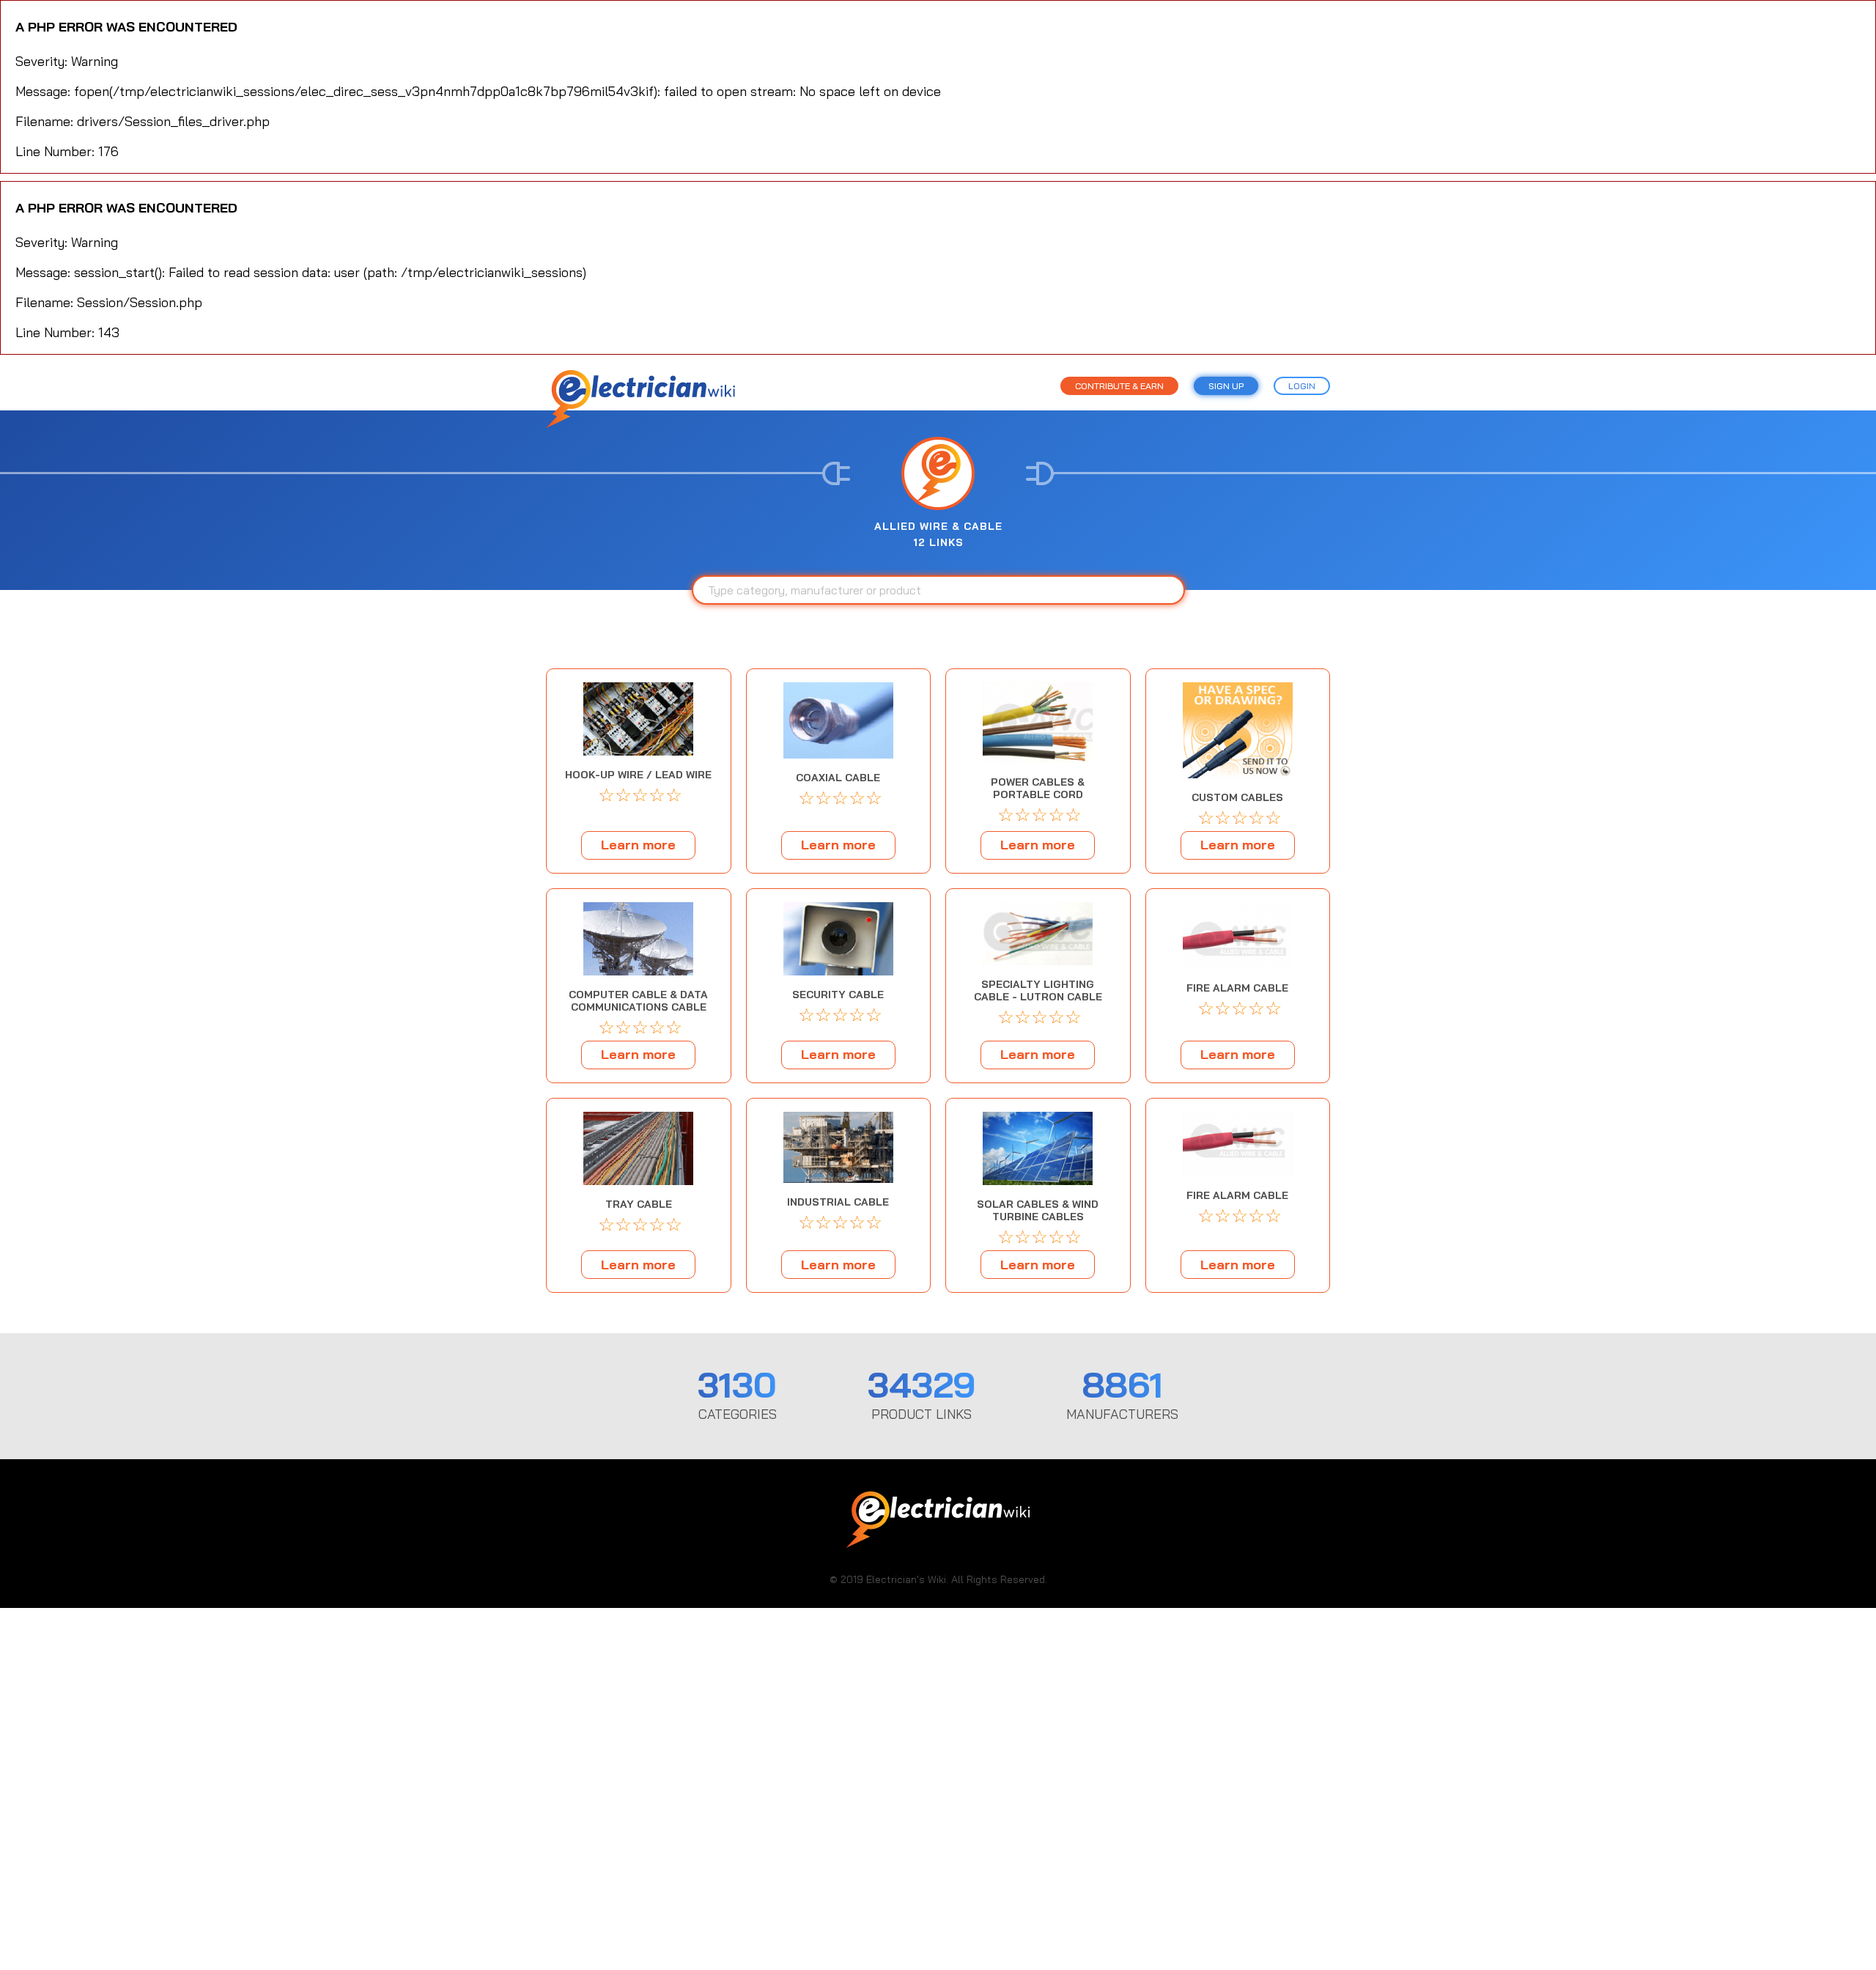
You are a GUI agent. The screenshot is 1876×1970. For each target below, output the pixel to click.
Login (1302, 386)
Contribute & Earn (1119, 386)
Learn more (638, 845)
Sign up (1226, 386)
